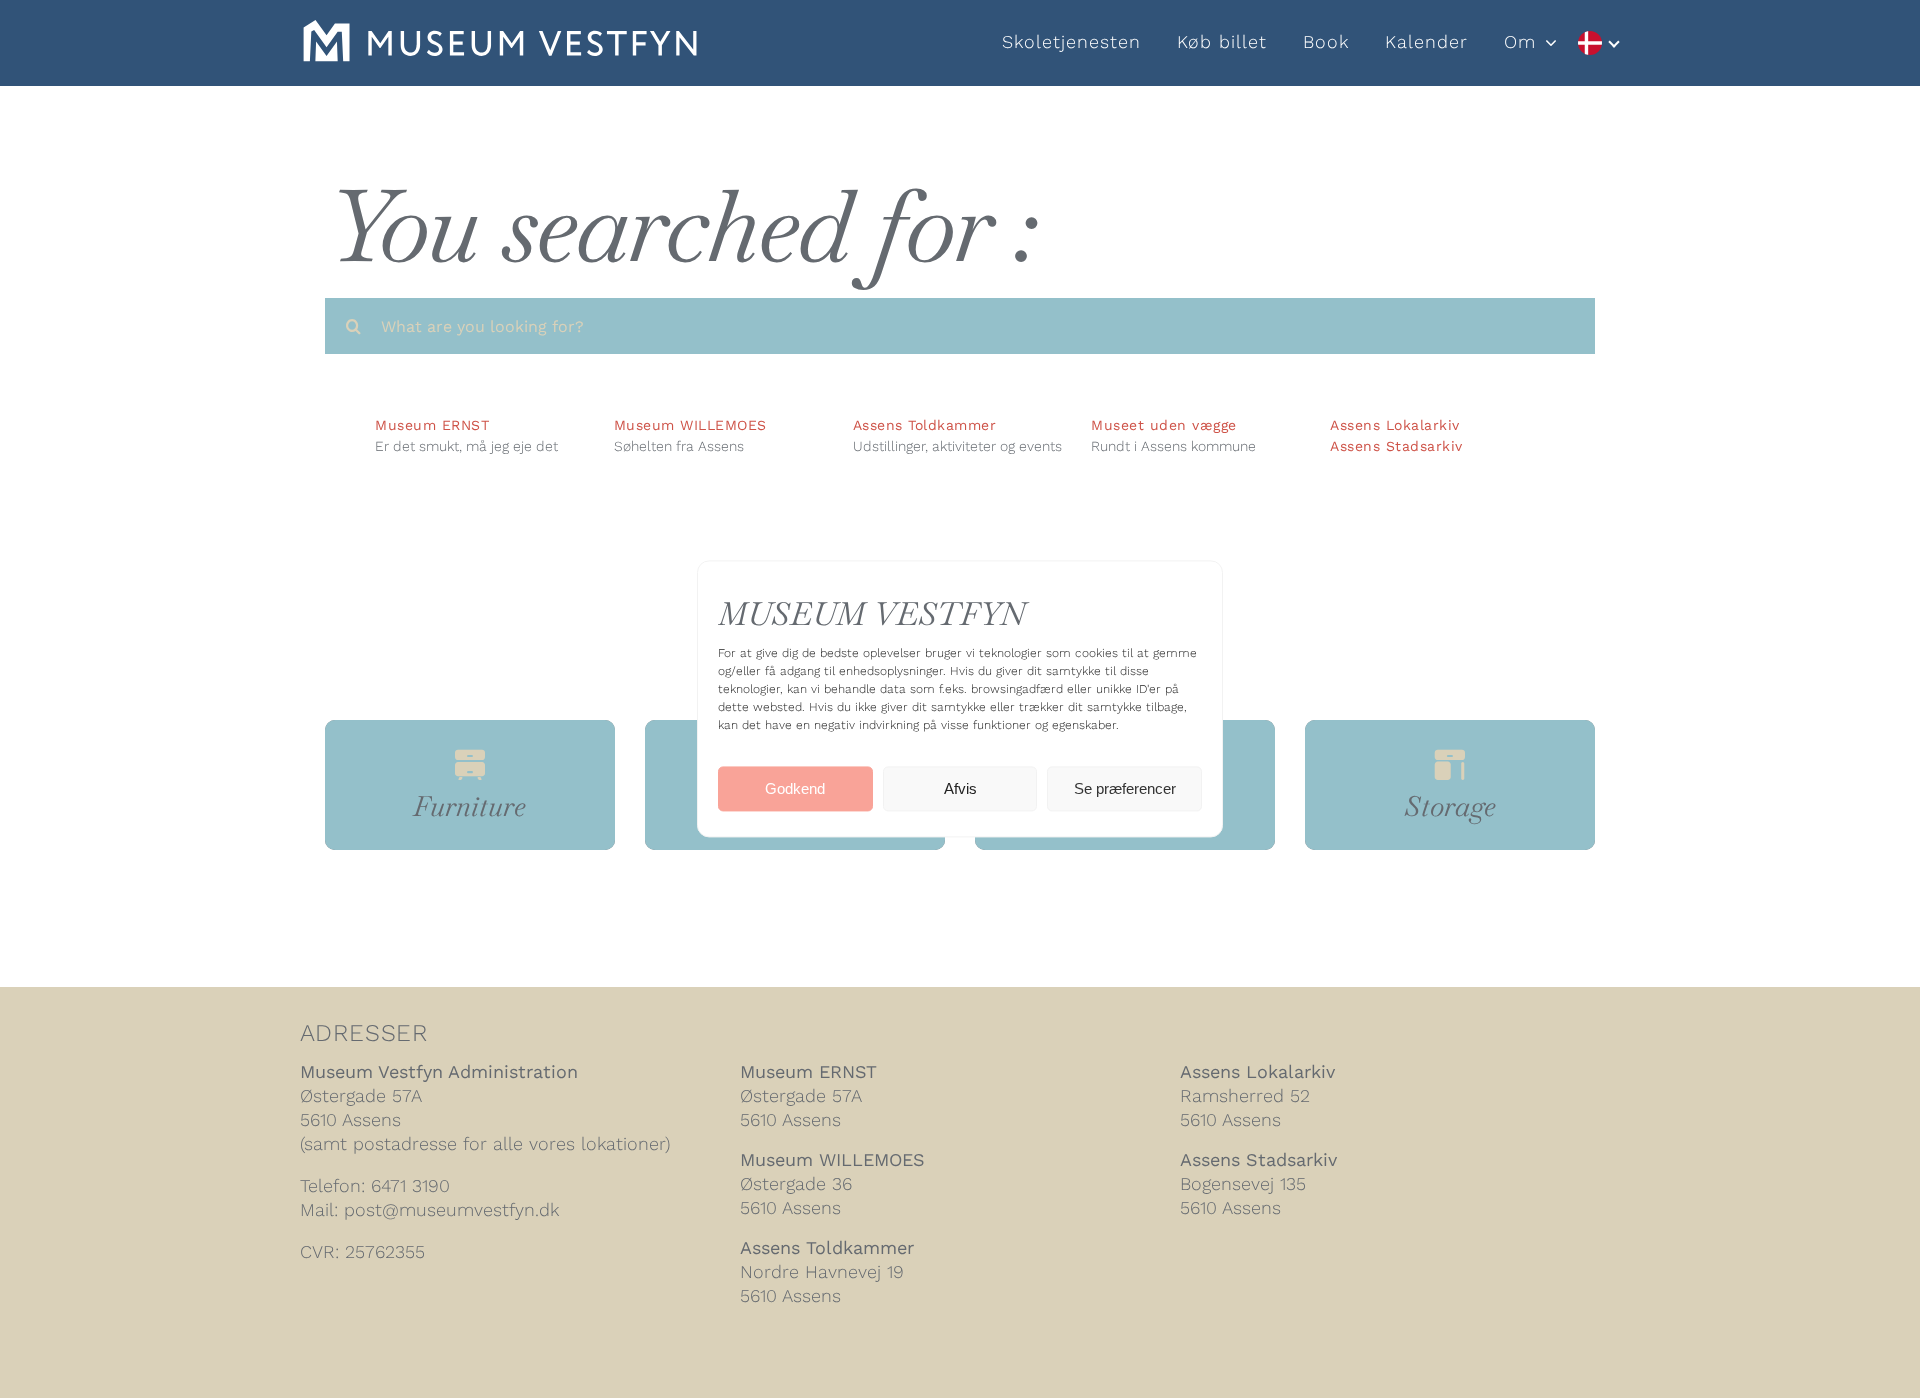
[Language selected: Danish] (1598, 43)
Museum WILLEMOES (832, 1159)
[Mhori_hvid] (500, 30)
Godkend (795, 788)
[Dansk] (1598, 43)
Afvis (960, 788)
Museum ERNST (808, 1071)
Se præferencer (1125, 788)
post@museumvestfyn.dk (451, 1209)
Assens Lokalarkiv (1395, 425)
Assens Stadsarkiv (1396, 446)
